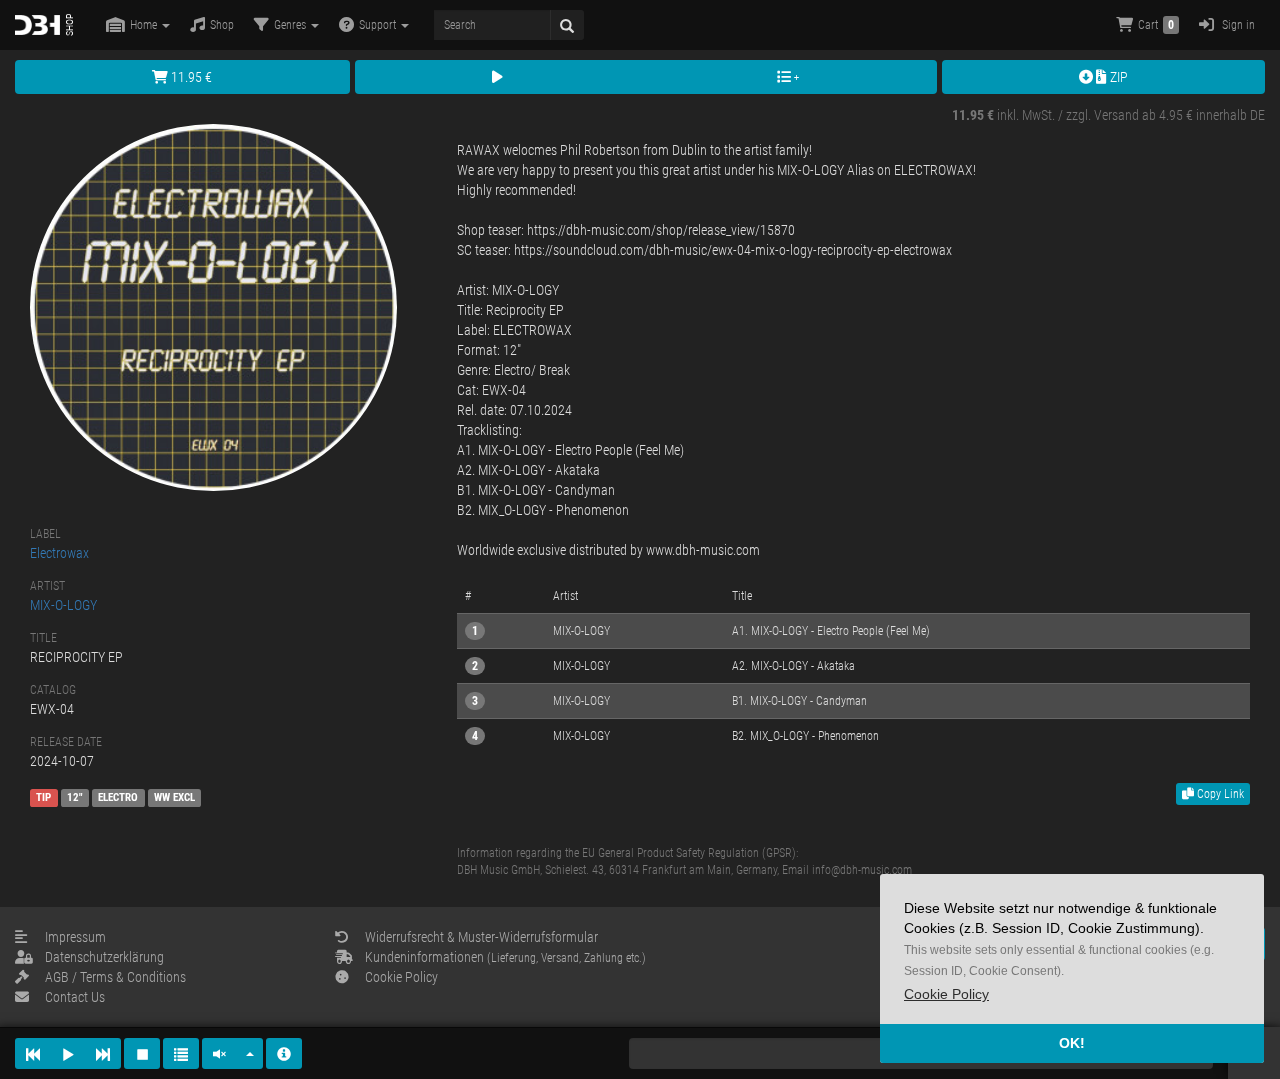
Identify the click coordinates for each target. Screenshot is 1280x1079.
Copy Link (1219, 794)
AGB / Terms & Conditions (115, 977)
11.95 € (190, 77)
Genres (291, 25)
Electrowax (59, 553)
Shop (222, 25)
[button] (946, 994)
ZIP (1117, 77)
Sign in (1237, 25)
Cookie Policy (401, 977)
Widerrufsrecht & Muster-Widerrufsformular (481, 937)
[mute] (220, 1053)
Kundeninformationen (505, 957)
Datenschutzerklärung (104, 957)
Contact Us (75, 997)
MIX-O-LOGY (63, 605)
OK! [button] (1072, 1043)
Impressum (75, 937)
